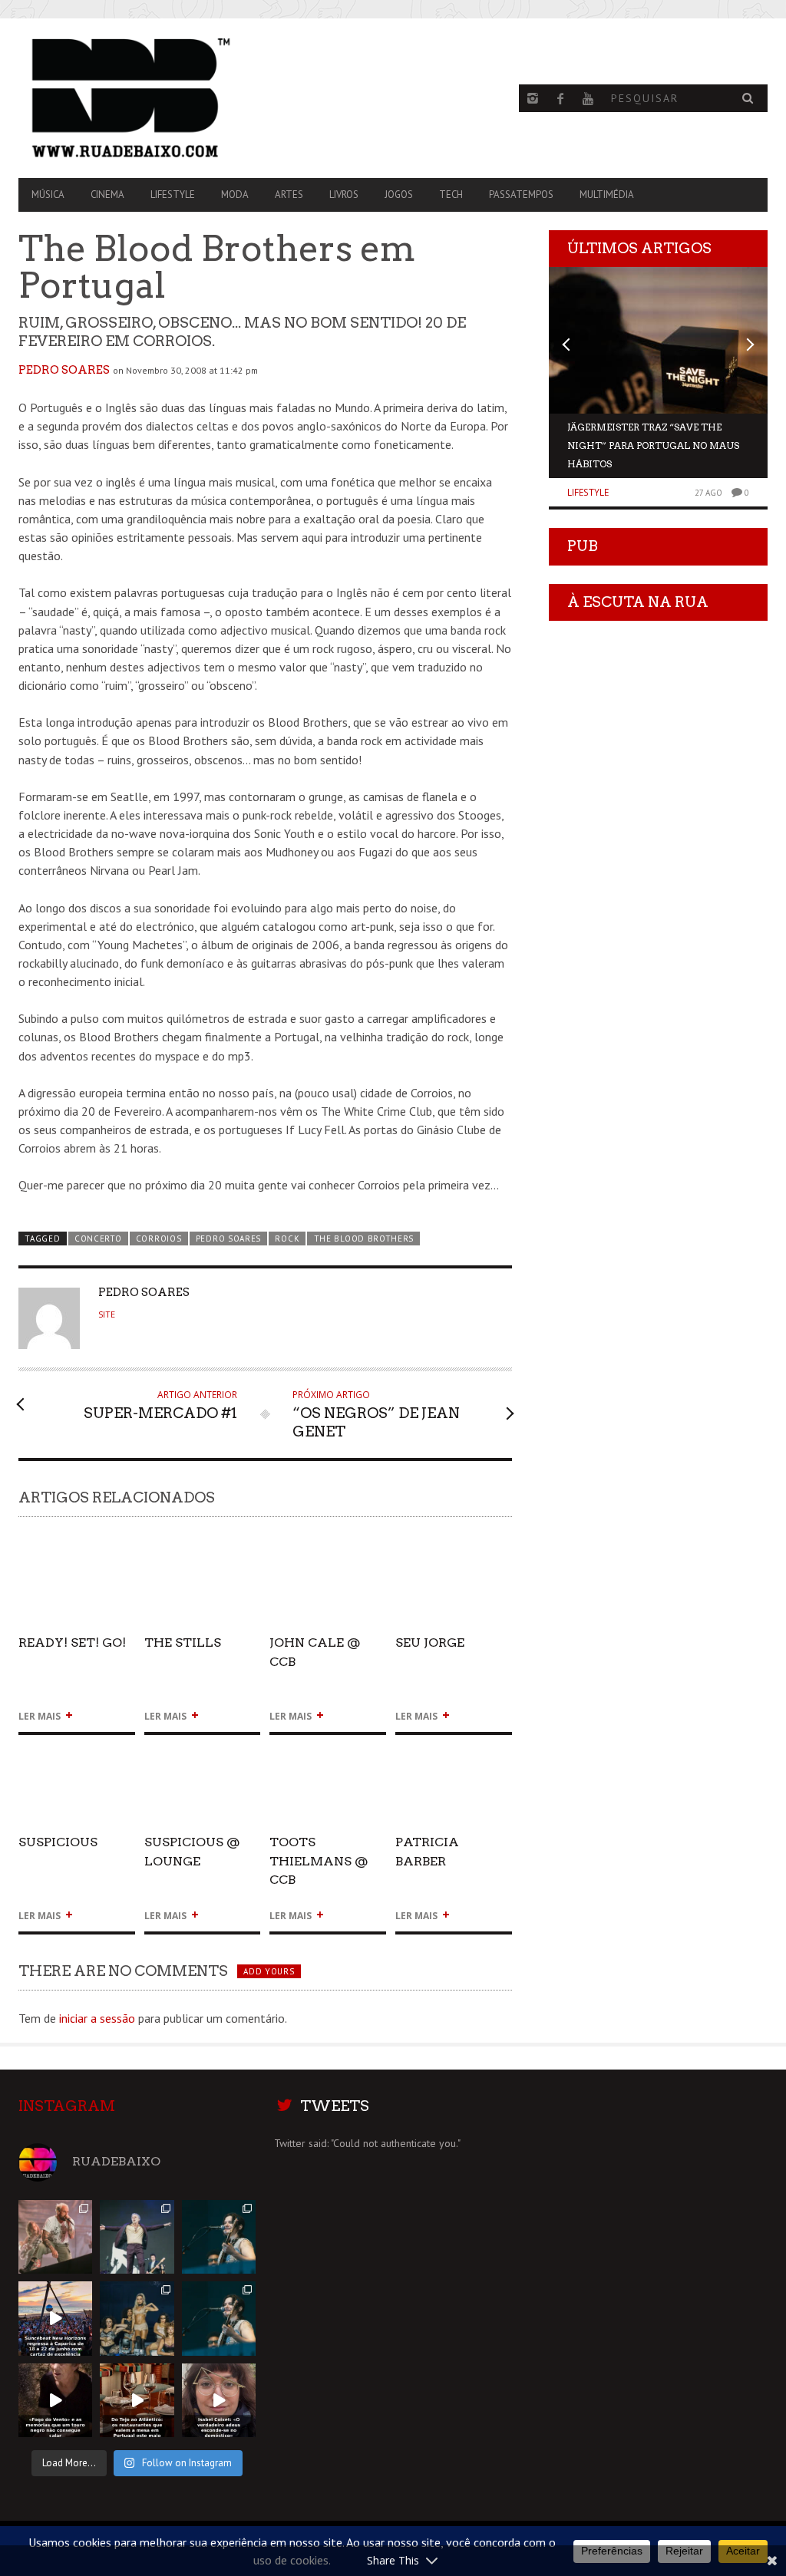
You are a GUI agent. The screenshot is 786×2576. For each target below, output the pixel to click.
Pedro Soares (64, 370)
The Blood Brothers (364, 1239)
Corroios (159, 1239)
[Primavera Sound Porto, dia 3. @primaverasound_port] (55, 2237)
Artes (289, 195)
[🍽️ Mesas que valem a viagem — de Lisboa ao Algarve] (137, 2400)
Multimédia (607, 195)
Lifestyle (173, 195)
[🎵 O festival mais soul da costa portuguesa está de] (55, 2318)
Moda (235, 195)
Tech (451, 195)
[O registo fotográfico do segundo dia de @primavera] (137, 2318)
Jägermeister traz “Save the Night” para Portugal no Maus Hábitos (653, 445)
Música (48, 195)
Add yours (269, 1971)
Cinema (107, 195)
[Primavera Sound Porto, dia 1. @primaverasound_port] (219, 2237)
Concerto (98, 1239)
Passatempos (521, 195)
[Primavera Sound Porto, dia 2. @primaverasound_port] (137, 2237)
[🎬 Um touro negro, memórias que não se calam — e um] (55, 2400)
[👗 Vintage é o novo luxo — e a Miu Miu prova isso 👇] (219, 2400)
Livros (344, 195)
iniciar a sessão (97, 2018)
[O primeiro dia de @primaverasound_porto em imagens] (219, 2318)
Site (107, 1314)
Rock (287, 1239)
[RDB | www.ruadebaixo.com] (131, 98)
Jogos (399, 195)
